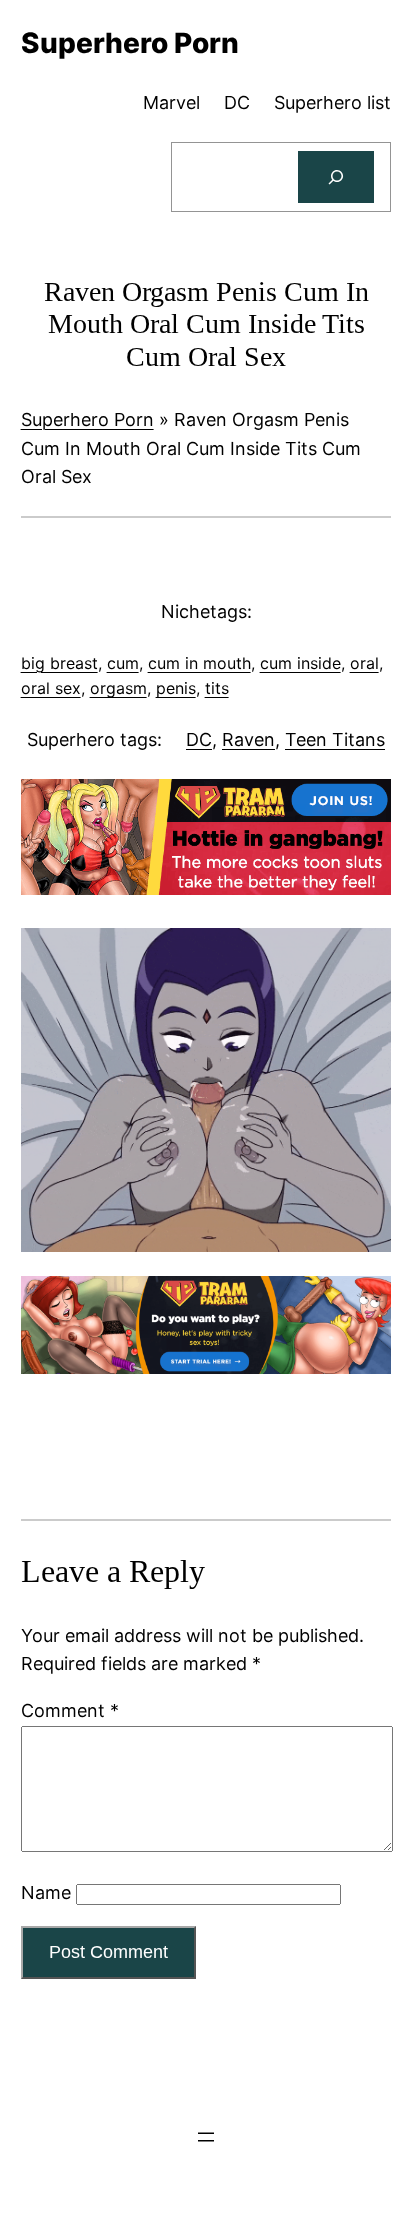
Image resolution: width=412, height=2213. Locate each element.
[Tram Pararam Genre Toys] (206, 1367)
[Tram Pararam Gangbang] (206, 888)
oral (364, 663)
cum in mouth (199, 663)
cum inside (300, 663)
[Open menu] (206, 2137)
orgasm (118, 688)
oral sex (51, 688)
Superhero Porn (87, 419)
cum (123, 663)
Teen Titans (335, 739)
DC (199, 739)
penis (176, 688)
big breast (59, 663)
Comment (70, 1710)
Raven (248, 739)
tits (217, 688)
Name (46, 1892)
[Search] (336, 177)
